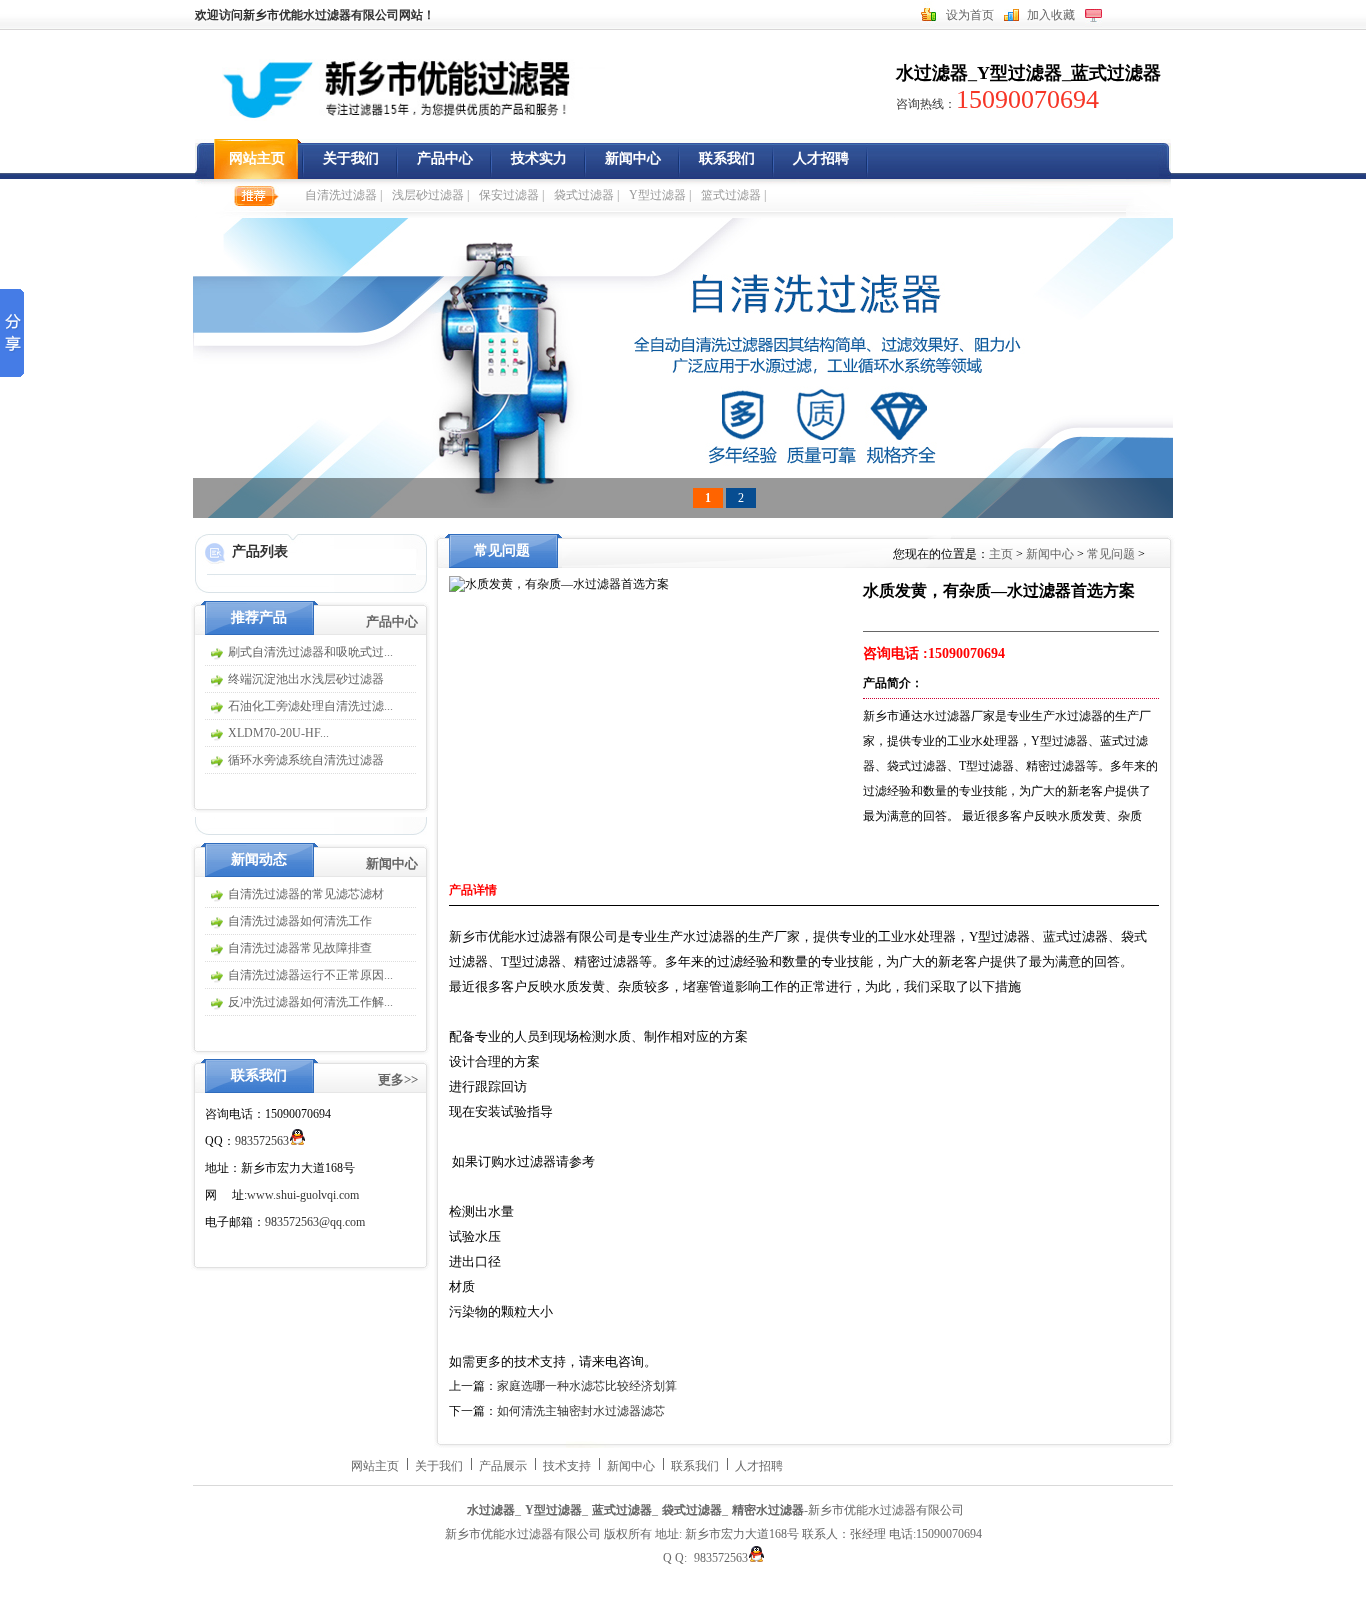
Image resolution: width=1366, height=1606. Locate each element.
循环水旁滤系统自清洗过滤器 (306, 760)
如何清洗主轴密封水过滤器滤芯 (581, 1411)
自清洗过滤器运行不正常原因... (310, 975)
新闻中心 (633, 158)
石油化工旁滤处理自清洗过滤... (310, 706)
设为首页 (970, 15)
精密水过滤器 (768, 1510)
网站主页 (257, 158)
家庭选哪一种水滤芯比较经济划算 (587, 1386)
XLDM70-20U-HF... (278, 733)
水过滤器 (932, 73)
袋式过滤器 (692, 1510)
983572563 (262, 1141)
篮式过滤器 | (733, 195)
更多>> (398, 1079)
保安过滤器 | (511, 195)
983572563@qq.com (315, 1222)
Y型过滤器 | (660, 195)
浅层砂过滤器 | (430, 195)
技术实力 (539, 158)
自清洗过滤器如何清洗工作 (300, 921)
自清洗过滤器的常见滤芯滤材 (306, 894)
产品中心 (445, 158)
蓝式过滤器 (1116, 73)
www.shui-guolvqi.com (303, 1195)
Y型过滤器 (1019, 73)
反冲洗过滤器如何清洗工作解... (310, 1002)
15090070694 (1027, 99)
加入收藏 (1051, 15)
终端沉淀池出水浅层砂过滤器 (306, 679)
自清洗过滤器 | (343, 195)
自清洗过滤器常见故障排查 (300, 948)
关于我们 (351, 158)
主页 (1002, 554)
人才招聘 (821, 158)
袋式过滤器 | (586, 195)
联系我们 (727, 158)
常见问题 (1111, 554)
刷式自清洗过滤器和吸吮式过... (310, 652)
